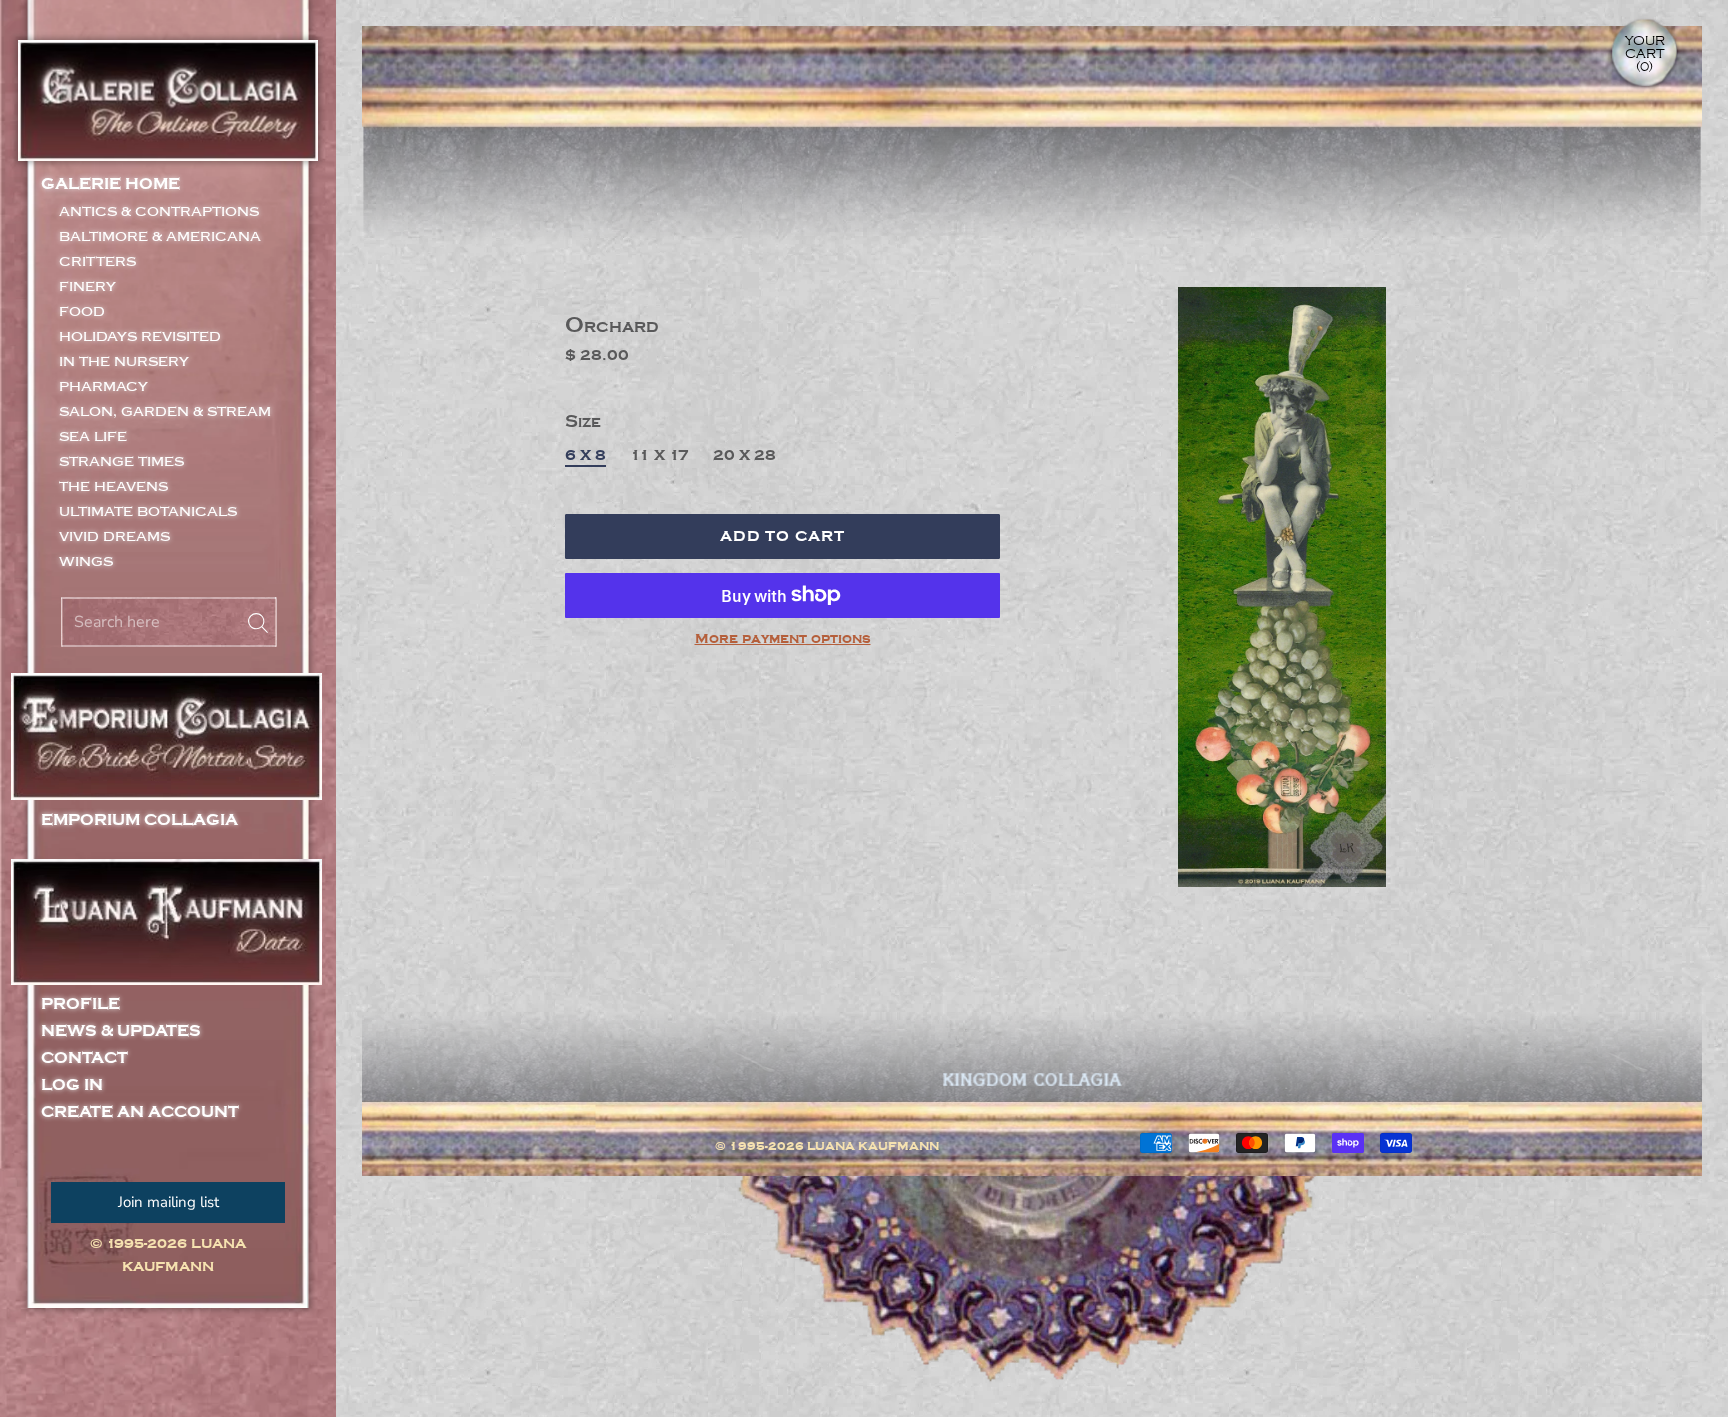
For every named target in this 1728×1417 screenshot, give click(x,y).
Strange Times (121, 461)
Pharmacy (103, 386)
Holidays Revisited (140, 336)
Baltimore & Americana (160, 236)
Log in (72, 1085)
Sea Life (93, 436)
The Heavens (113, 486)
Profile (80, 1004)
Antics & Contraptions (159, 211)
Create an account (140, 1112)
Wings (86, 561)
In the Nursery (124, 361)
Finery (87, 286)
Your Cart (1645, 53)
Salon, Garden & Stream (165, 411)
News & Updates (121, 1031)
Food (82, 311)
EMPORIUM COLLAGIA (139, 820)
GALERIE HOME (110, 184)
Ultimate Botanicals (148, 511)
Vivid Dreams (114, 536)
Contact (84, 1058)
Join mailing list (168, 1202)
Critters (97, 261)
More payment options (783, 639)
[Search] (252, 622)
